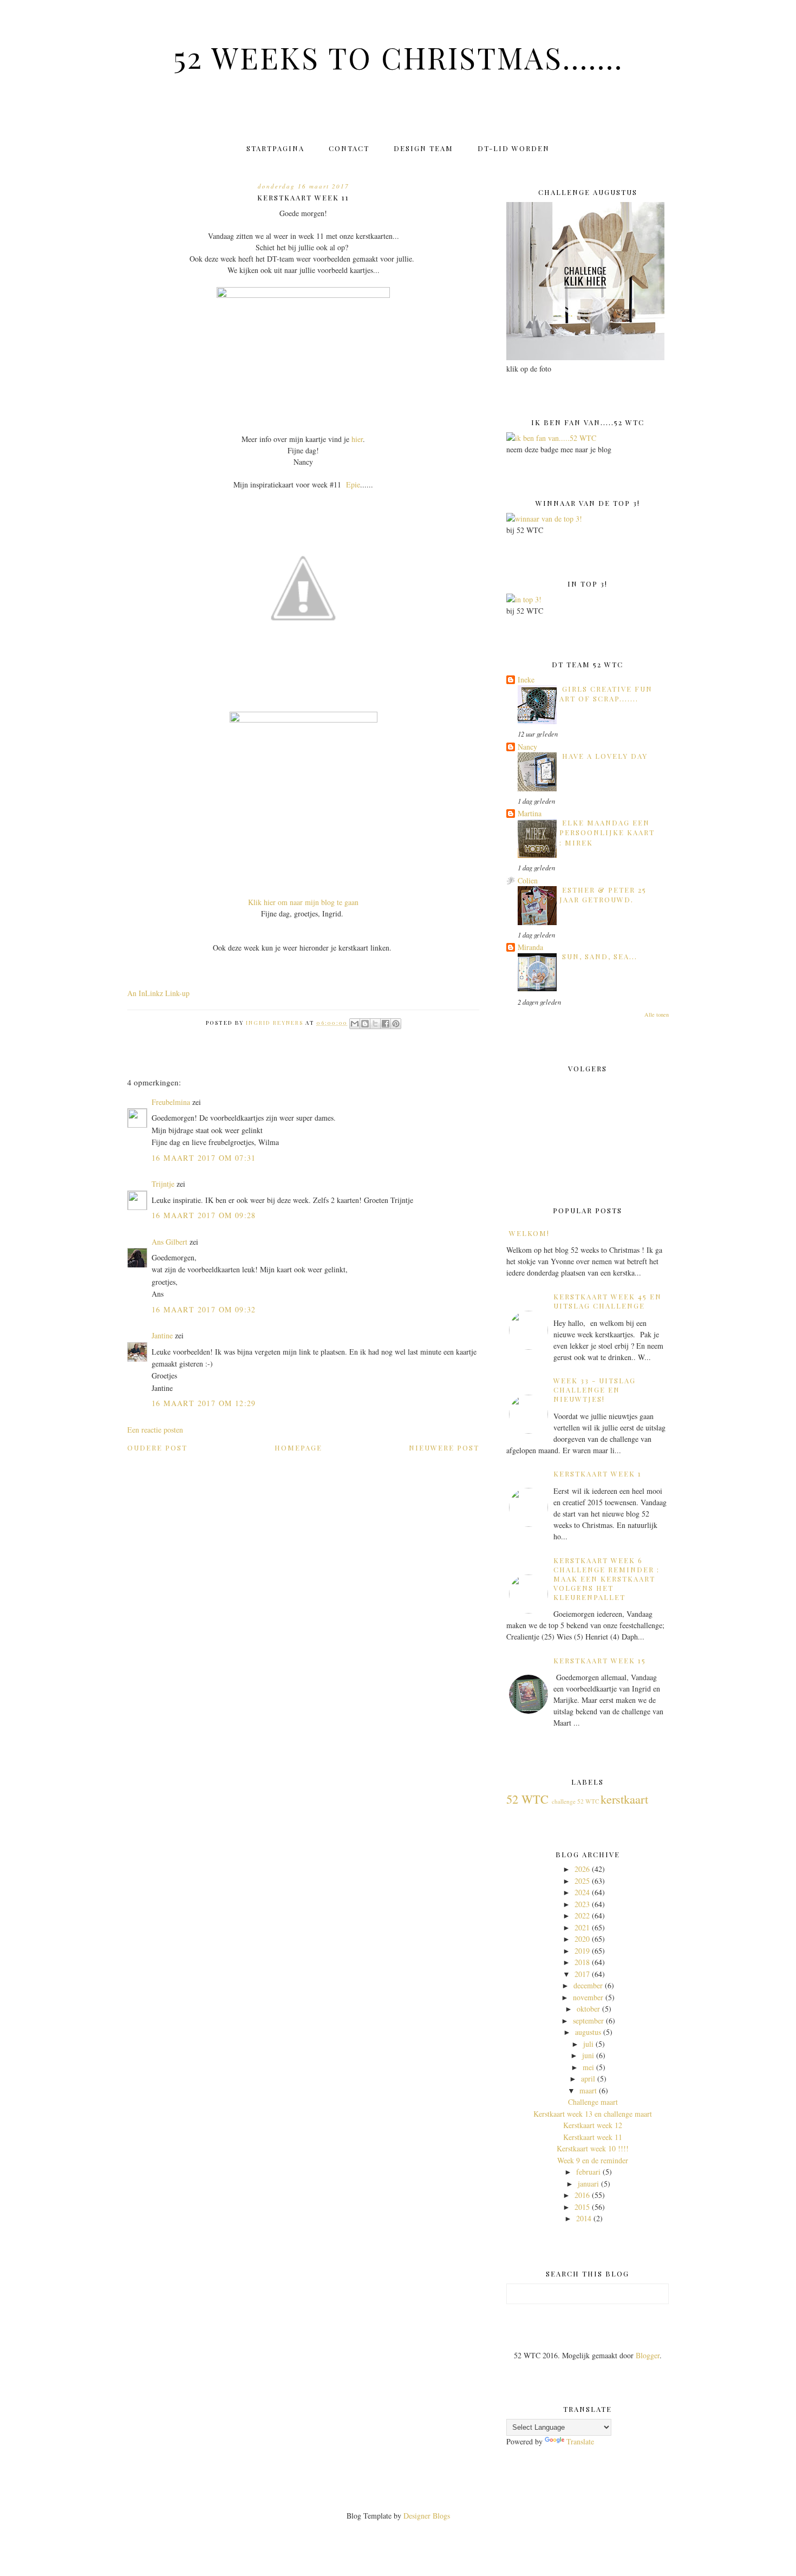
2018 (582, 1962)
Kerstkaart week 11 (593, 2137)
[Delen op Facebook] (386, 1024)
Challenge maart (593, 2102)
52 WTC (527, 1799)
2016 (582, 2195)
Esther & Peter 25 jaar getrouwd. (603, 895)
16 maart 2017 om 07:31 (204, 1158)
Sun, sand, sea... (600, 956)
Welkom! (529, 1233)
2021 (582, 1927)
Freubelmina (171, 1102)
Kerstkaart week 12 (593, 2125)
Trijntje (163, 1184)
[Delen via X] (375, 1024)
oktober (588, 2009)
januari (588, 2184)
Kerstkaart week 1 (598, 1474)
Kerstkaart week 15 (600, 1660)
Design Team (423, 148)
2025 (582, 1881)
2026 (582, 1869)
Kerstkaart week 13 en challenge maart (593, 2114)
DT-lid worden (514, 148)
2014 (584, 2218)
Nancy (527, 747)
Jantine (162, 1335)
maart (588, 2090)
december (588, 1985)
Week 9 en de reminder (593, 2160)
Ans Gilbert (171, 1242)
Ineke (526, 679)
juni (588, 2055)
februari (588, 2172)
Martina (530, 813)
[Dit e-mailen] (355, 1024)
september (588, 2021)
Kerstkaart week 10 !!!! (593, 2148)
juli (588, 2044)
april (588, 2079)
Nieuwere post (444, 1448)
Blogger (648, 2355)
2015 (582, 2207)
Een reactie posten (155, 1430)
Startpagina (275, 148)
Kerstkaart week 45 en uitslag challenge (608, 1301)
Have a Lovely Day (605, 756)
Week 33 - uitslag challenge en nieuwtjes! (595, 1390)
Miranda (530, 947)
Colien (528, 880)
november (588, 1997)
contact (349, 148)
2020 (582, 1939)
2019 (582, 1951)
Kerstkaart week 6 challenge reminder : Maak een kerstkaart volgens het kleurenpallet (606, 1579)
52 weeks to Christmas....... (398, 57)
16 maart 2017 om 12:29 (204, 1403)
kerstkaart (624, 1799)
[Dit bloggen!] (365, 1024)
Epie (353, 484)
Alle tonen (657, 1014)
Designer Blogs (427, 2516)
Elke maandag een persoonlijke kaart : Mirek (607, 832)
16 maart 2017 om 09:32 (204, 1309)
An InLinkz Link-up (158, 993)
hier (357, 439)
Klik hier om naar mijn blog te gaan (303, 902)
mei (588, 2067)
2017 (582, 1974)
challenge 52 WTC (575, 1801)
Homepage (298, 1448)
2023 (582, 1904)
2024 (582, 1892)
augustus (588, 2032)
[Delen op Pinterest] (396, 1024)
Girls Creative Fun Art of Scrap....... (606, 694)
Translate (580, 2441)
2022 (582, 1915)
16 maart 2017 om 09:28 (204, 1215)
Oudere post (157, 1448)
